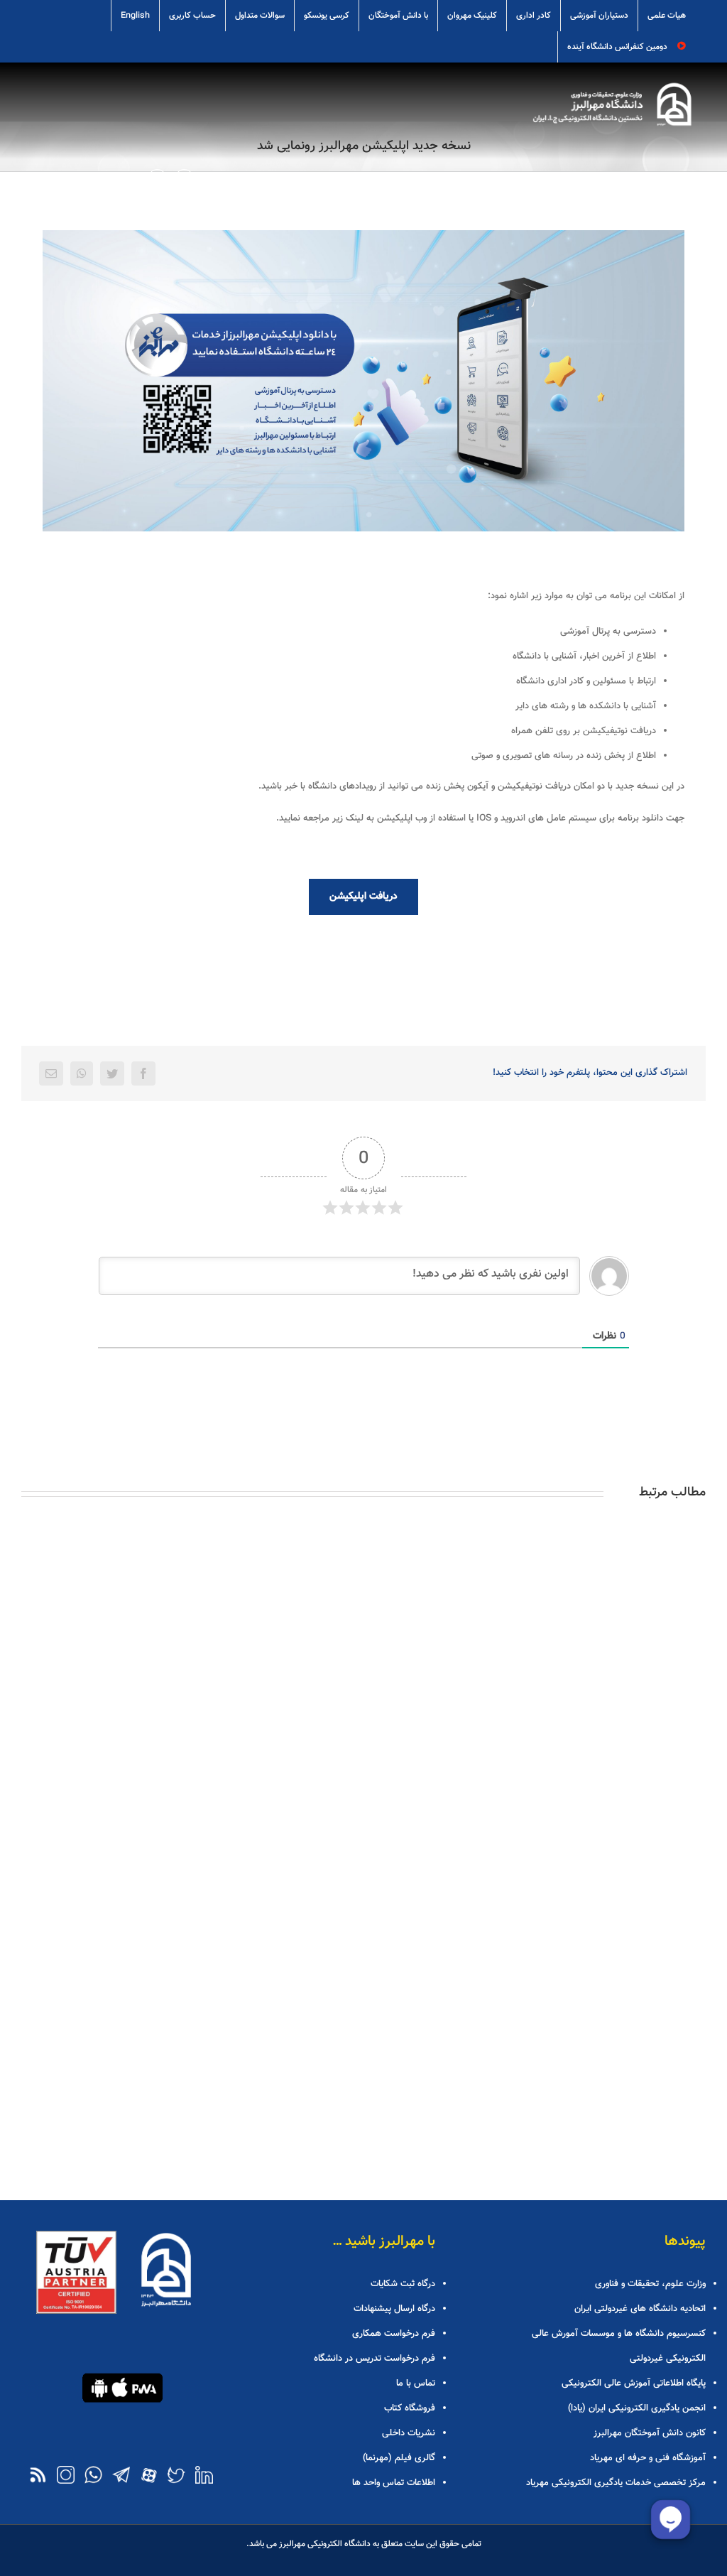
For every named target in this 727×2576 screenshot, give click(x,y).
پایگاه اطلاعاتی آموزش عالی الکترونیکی (634, 2383)
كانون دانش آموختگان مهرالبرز (650, 2433)
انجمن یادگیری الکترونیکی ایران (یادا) (637, 2408)
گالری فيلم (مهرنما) (399, 2458)
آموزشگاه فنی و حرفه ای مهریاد (648, 2458)
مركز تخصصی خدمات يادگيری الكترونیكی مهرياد (616, 2483)
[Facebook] (143, 1073)
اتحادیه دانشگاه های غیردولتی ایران (640, 2309)
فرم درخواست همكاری (393, 2334)
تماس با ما (415, 2383)
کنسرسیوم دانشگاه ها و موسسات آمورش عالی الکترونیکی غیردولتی (619, 2346)
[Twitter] (112, 1073)
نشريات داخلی (408, 2433)
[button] (157, 177)
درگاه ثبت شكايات (403, 2284)
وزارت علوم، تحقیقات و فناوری (650, 2284)
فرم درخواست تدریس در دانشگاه (374, 2359)
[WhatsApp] (82, 1073)
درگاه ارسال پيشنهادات (394, 2309)
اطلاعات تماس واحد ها (393, 2483)
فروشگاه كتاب (409, 2408)
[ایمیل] (51, 1073)
